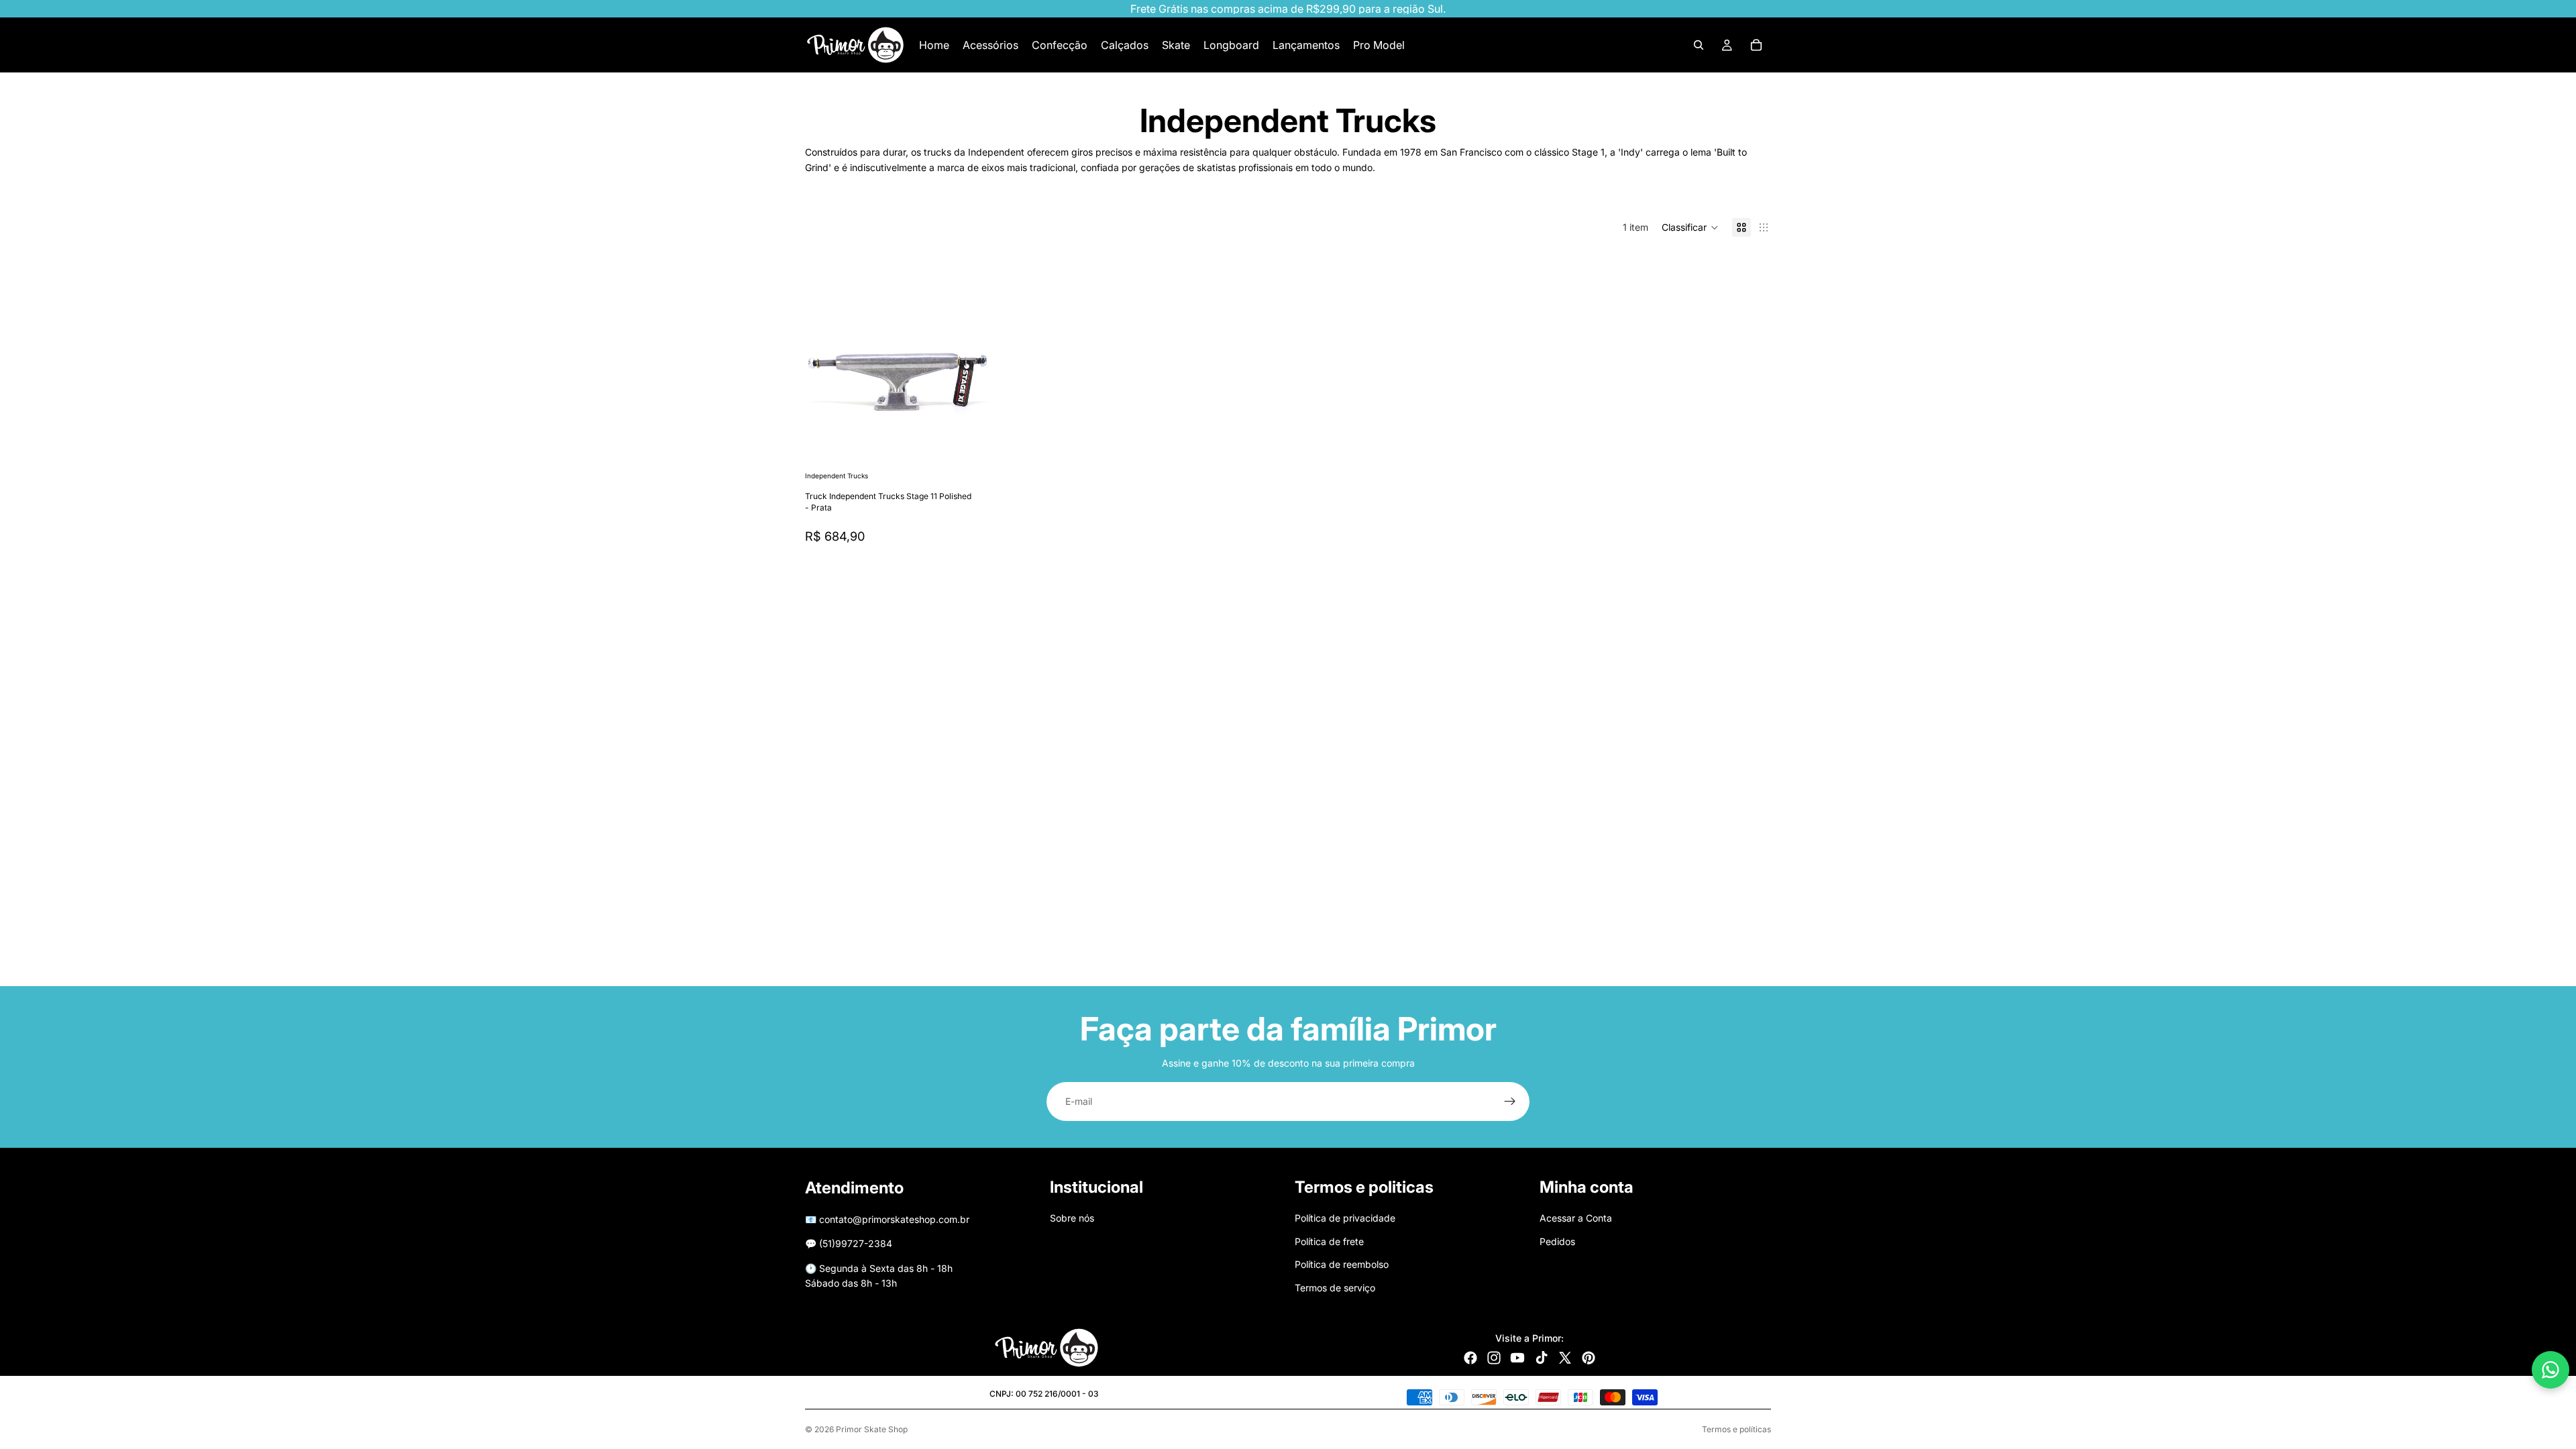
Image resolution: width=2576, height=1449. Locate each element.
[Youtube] (1517, 1358)
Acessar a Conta (1576, 1218)
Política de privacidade (1345, 1218)
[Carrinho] (1756, 45)
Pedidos (1557, 1241)
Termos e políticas (1736, 1429)
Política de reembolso (1342, 1264)
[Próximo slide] (969, 376)
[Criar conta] (1510, 1102)
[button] (1690, 227)
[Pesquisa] (1699, 45)
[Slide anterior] (825, 376)
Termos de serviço (1335, 1287)
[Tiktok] (1542, 1358)
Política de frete (1329, 1241)
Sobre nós (1072, 1218)
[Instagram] (1494, 1358)
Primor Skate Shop (872, 1429)
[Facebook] (1470, 1358)
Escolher (980, 447)
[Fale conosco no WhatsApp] (2551, 1370)
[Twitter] (1565, 1358)
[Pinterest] (1589, 1358)
